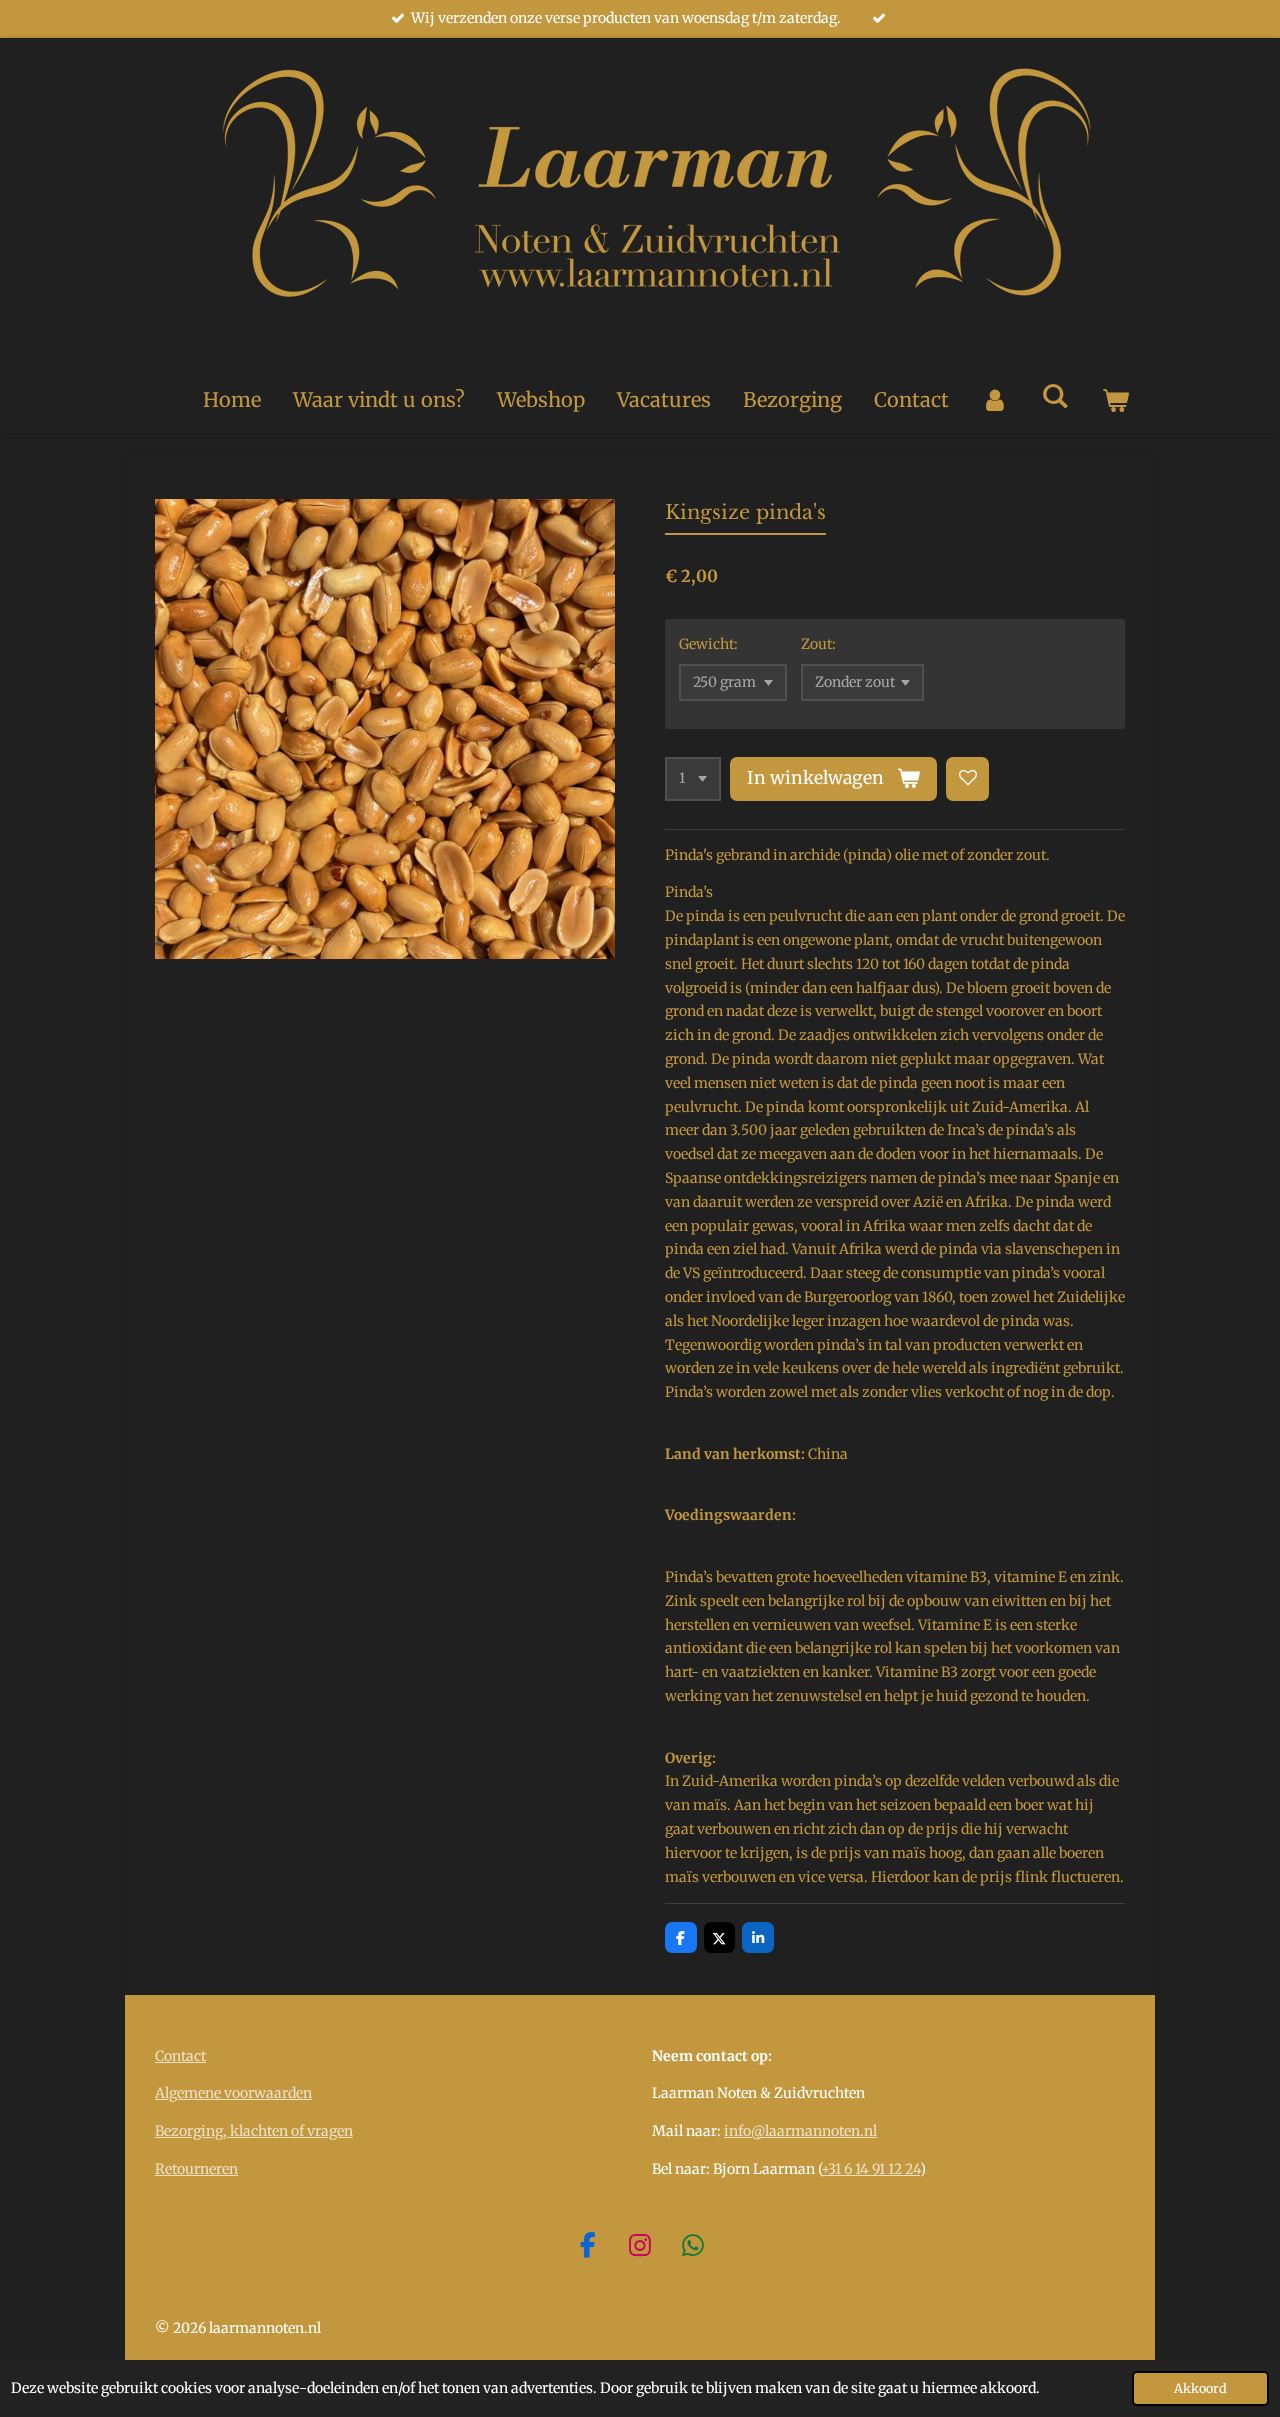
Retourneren (196, 2169)
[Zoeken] (1055, 395)
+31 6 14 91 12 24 (870, 2169)
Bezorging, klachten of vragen (254, 2131)
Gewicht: (708, 644)
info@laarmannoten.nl (800, 2131)
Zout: (818, 644)
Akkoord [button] (1200, 2388)
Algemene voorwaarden (233, 2093)
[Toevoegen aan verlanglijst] (968, 779)
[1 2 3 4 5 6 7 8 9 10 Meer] (693, 779)
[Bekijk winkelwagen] (1115, 400)
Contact (180, 2056)
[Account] (995, 400)
